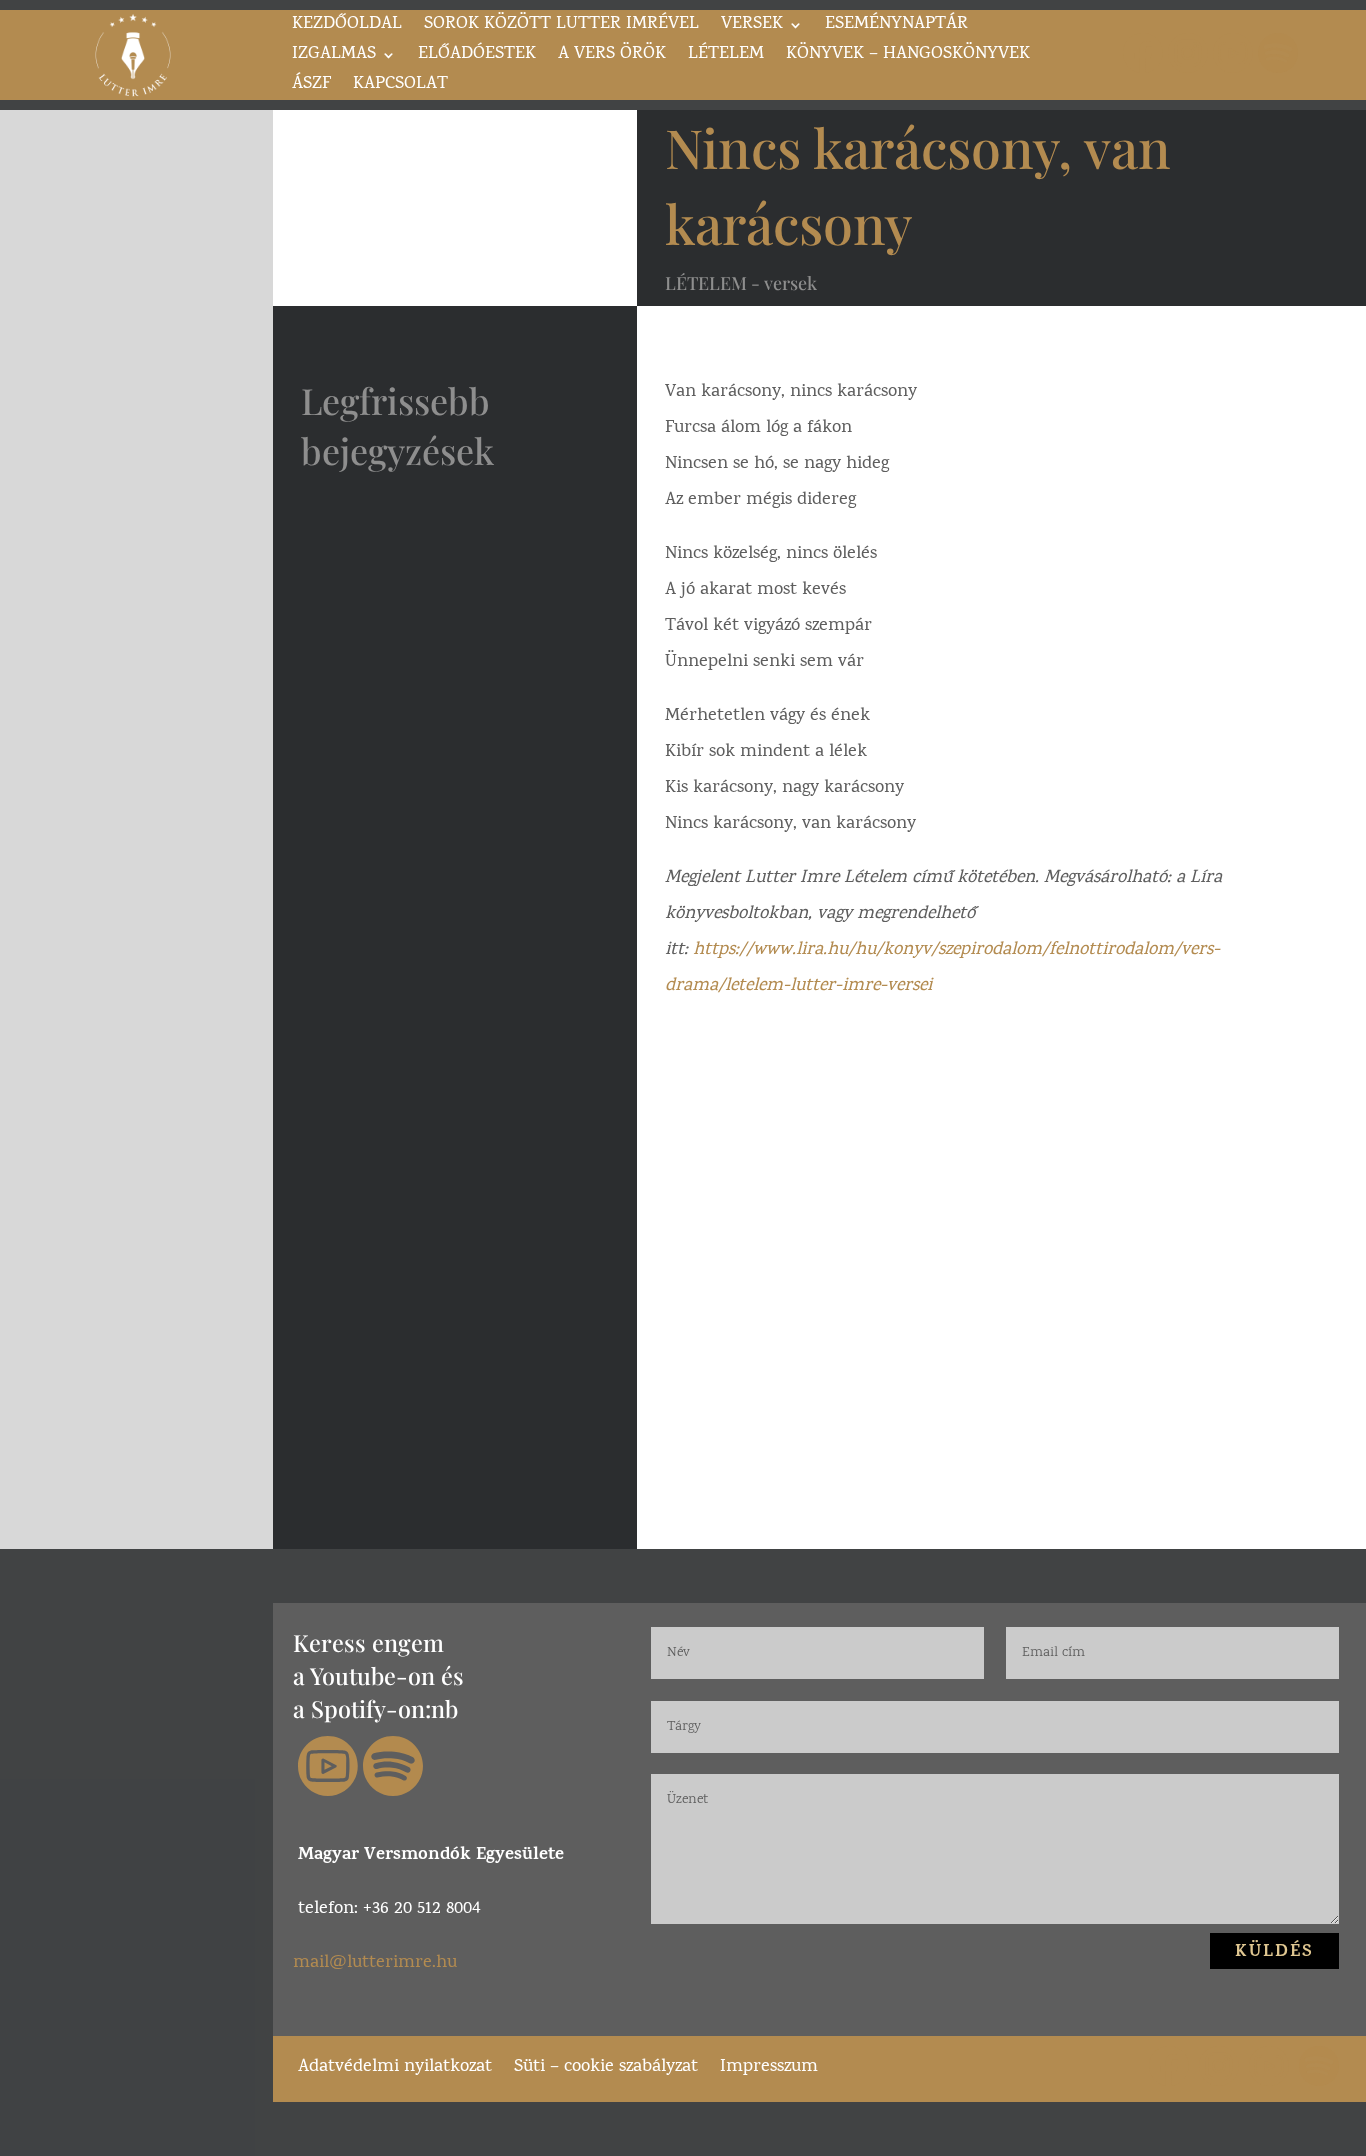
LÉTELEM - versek (741, 283)
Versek (752, 28)
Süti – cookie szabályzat (606, 2064)
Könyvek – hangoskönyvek (908, 58)
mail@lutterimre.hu (375, 1963)
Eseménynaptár (896, 28)
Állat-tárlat (392, 1074)
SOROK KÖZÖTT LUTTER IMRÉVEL (561, 28)
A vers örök (612, 58)
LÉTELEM (726, 58)
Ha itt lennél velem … (445, 521)
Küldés (1274, 1953)
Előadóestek (477, 58)
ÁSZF (311, 88)
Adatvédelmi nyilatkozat (395, 2064)
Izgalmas (334, 58)
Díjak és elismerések (443, 815)
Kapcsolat (400, 88)
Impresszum (769, 2064)
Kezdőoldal (347, 28)
